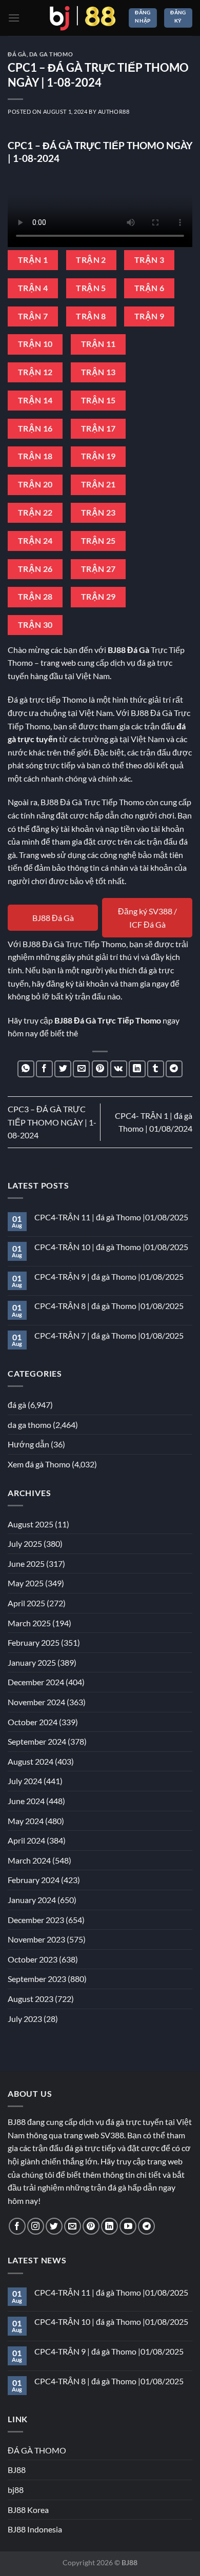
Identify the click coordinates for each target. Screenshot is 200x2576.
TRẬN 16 (35, 428)
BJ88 (17, 2470)
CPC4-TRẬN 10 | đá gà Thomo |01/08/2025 (111, 1247)
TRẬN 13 (98, 372)
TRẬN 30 (35, 625)
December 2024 (36, 1682)
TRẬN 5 (91, 288)
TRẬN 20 (35, 484)
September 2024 (37, 1741)
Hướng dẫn (28, 1444)
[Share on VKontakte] (119, 1069)
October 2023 (33, 1959)
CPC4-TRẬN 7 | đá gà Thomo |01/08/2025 (109, 1335)
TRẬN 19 (98, 456)
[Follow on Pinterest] (91, 2226)
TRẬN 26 (35, 569)
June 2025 (26, 1563)
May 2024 (26, 1821)
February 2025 (34, 1642)
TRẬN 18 (35, 456)
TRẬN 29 (98, 597)
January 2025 (32, 1662)
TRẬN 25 (98, 541)
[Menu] (14, 18)
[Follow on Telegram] (146, 2226)
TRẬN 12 (35, 372)
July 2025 (25, 1543)
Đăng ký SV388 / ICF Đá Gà (147, 918)
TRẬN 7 (33, 316)
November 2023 (36, 1939)
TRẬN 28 (35, 597)
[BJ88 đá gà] (83, 18)
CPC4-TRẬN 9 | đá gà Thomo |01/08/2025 (109, 1276)
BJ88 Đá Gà (53, 918)
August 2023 (31, 1999)
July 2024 (25, 1781)
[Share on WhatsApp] (26, 1069)
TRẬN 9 (149, 316)
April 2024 (26, 1840)
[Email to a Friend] (81, 1069)
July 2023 (25, 2019)
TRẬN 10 (35, 344)
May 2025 (26, 1583)
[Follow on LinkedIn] (109, 2226)
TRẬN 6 (149, 288)
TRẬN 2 (91, 260)
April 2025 (26, 1603)
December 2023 (36, 1920)
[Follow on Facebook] (17, 2226)
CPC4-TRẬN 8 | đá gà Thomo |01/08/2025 (109, 1306)
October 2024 (33, 1722)
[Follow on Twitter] (54, 2226)
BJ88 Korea (28, 2510)
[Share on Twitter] (63, 1069)
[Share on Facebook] (44, 1069)
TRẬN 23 (98, 513)
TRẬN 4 (33, 288)
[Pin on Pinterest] (100, 1069)
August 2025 (31, 1524)
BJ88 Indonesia (35, 2529)
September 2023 (37, 1979)
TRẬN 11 (98, 344)
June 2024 (26, 1801)
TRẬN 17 (98, 428)
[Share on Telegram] (174, 1069)
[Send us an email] (73, 2226)
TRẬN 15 (98, 400)
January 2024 (32, 1900)
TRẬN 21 (98, 484)
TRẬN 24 (35, 541)
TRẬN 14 (35, 400)
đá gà (17, 54)
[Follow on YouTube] (128, 2226)
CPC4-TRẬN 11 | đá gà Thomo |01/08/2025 (111, 1217)
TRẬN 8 (91, 316)
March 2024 (29, 1860)
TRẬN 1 (33, 260)
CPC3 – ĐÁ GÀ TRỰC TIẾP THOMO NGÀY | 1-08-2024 (52, 1122)
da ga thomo (51, 54)
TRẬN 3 (149, 260)
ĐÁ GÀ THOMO (37, 2450)
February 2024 (34, 1880)
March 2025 (29, 1623)
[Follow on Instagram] (36, 2226)
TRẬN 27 (98, 569)
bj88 (16, 2490)
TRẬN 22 (35, 513)
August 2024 (31, 1761)
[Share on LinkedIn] (137, 1069)
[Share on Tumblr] (156, 1069)
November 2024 (36, 1702)
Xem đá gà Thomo (39, 1464)
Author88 (114, 111)
